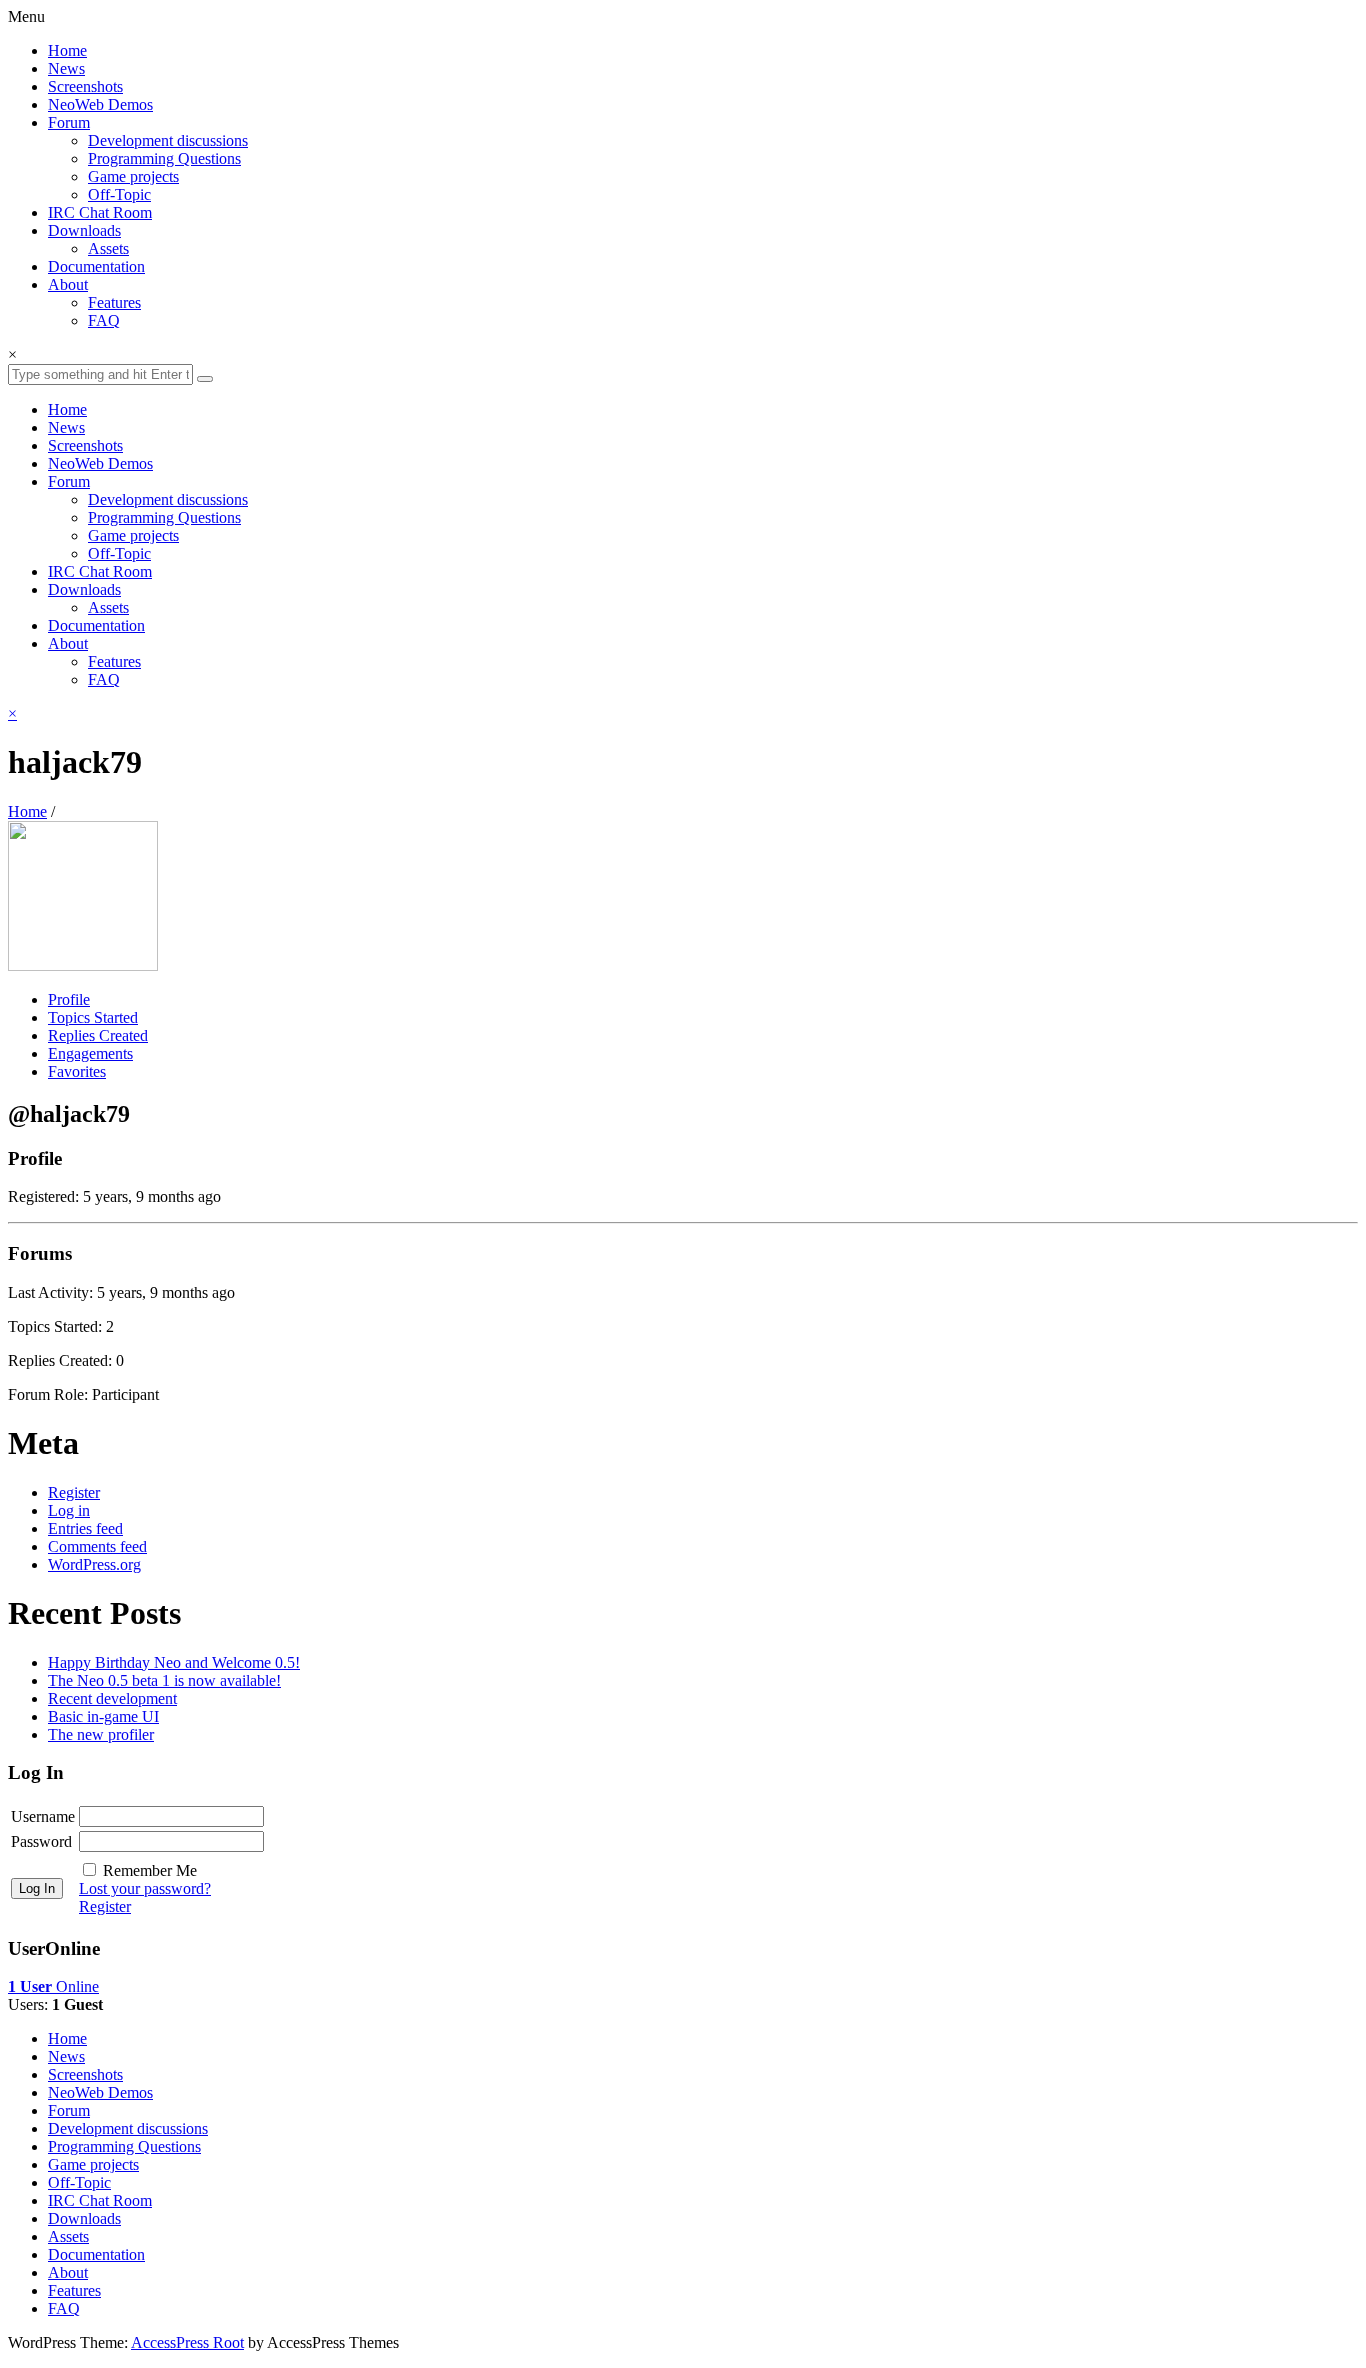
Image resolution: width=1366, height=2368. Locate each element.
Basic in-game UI (103, 1716)
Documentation (96, 266)
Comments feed (97, 1546)
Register (74, 1492)
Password (41, 1841)
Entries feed (85, 1528)
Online (53, 1986)
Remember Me (150, 1870)
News (66, 68)
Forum (69, 122)
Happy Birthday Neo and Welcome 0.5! (174, 1662)
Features (114, 302)
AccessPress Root (187, 2342)
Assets (108, 248)
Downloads (84, 230)
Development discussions (168, 140)
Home (67, 50)
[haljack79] (83, 965)
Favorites (77, 1071)
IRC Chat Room (100, 212)
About (68, 284)
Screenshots (85, 86)
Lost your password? (145, 1888)
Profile (69, 999)
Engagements (90, 1053)
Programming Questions (164, 158)
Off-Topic (119, 194)
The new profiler (101, 1734)
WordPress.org (94, 1564)
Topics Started (93, 1017)
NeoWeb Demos (100, 104)
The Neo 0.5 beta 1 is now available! (164, 1680)
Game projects (133, 176)
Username (43, 1816)
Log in (69, 1510)
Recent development (112, 1698)
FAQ (104, 320)
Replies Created (98, 1035)
